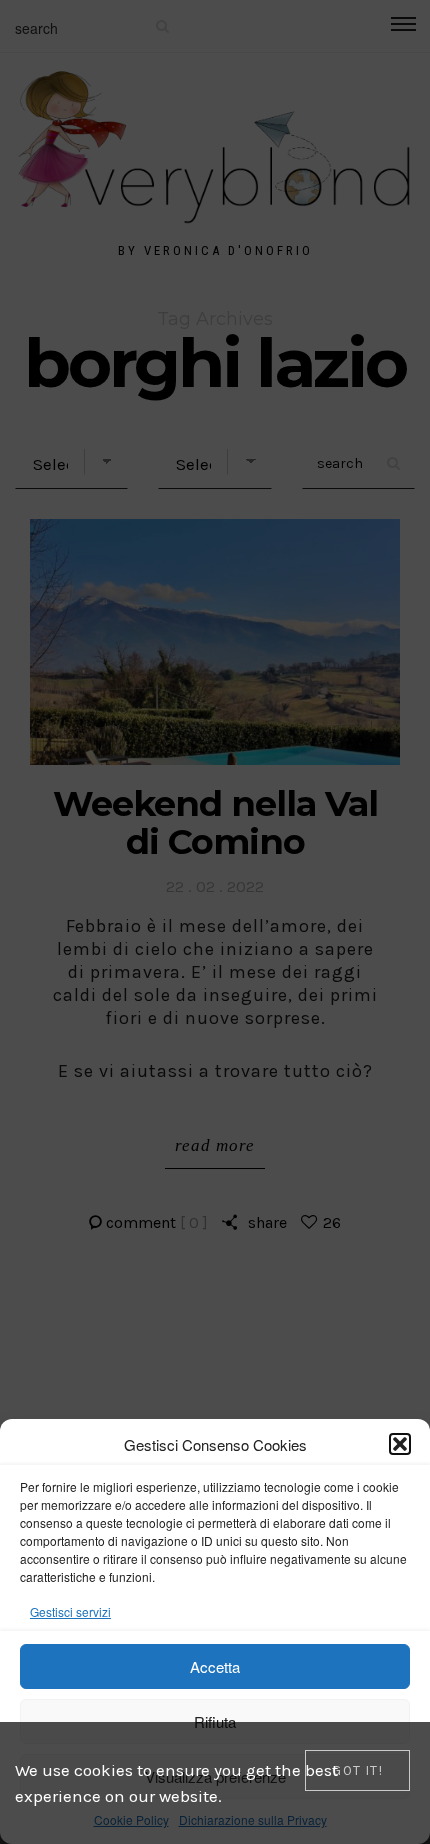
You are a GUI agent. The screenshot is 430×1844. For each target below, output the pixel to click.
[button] (400, 1444)
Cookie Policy (131, 1819)
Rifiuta (215, 1721)
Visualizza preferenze (215, 1776)
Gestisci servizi (70, 1611)
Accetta (215, 1666)
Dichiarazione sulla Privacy (253, 1819)
